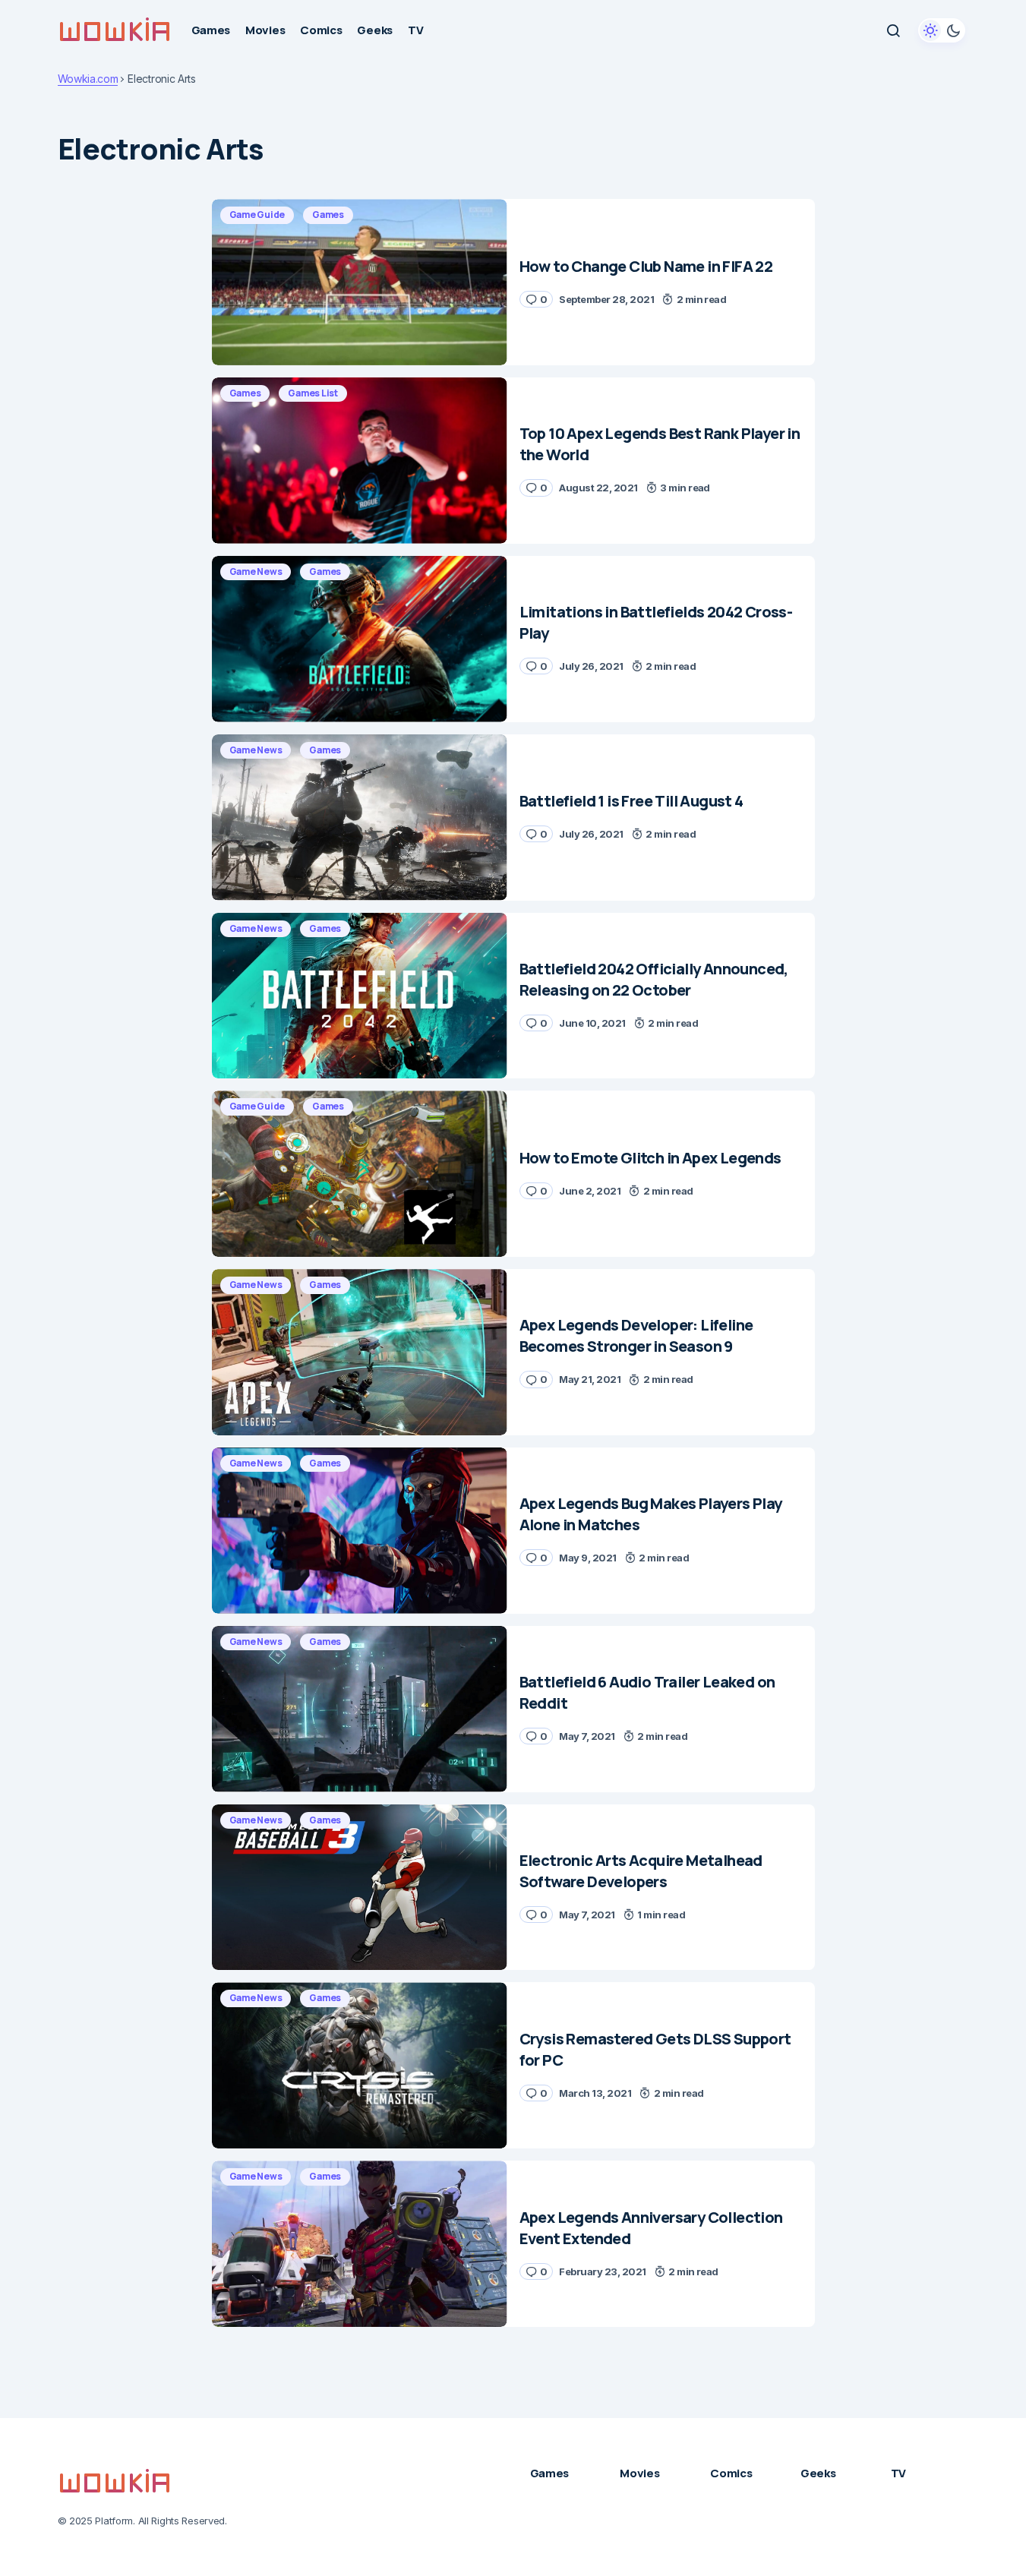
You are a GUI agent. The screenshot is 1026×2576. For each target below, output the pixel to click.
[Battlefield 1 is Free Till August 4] (360, 818)
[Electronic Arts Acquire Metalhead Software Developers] (360, 1888)
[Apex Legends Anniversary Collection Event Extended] (360, 2244)
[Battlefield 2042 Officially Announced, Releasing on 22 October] (360, 996)
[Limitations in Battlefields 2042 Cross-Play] (360, 639)
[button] (893, 30)
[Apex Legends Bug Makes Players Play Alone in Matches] (360, 1531)
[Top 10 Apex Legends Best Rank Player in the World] (360, 461)
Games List (313, 393)
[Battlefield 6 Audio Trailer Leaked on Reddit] (360, 1709)
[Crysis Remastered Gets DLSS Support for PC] (360, 2065)
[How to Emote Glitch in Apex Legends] (360, 1174)
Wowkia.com (88, 79)
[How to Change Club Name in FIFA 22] (360, 282)
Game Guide (257, 215)
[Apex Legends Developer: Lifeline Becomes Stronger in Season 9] (360, 1352)
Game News (256, 571)
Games (328, 215)
